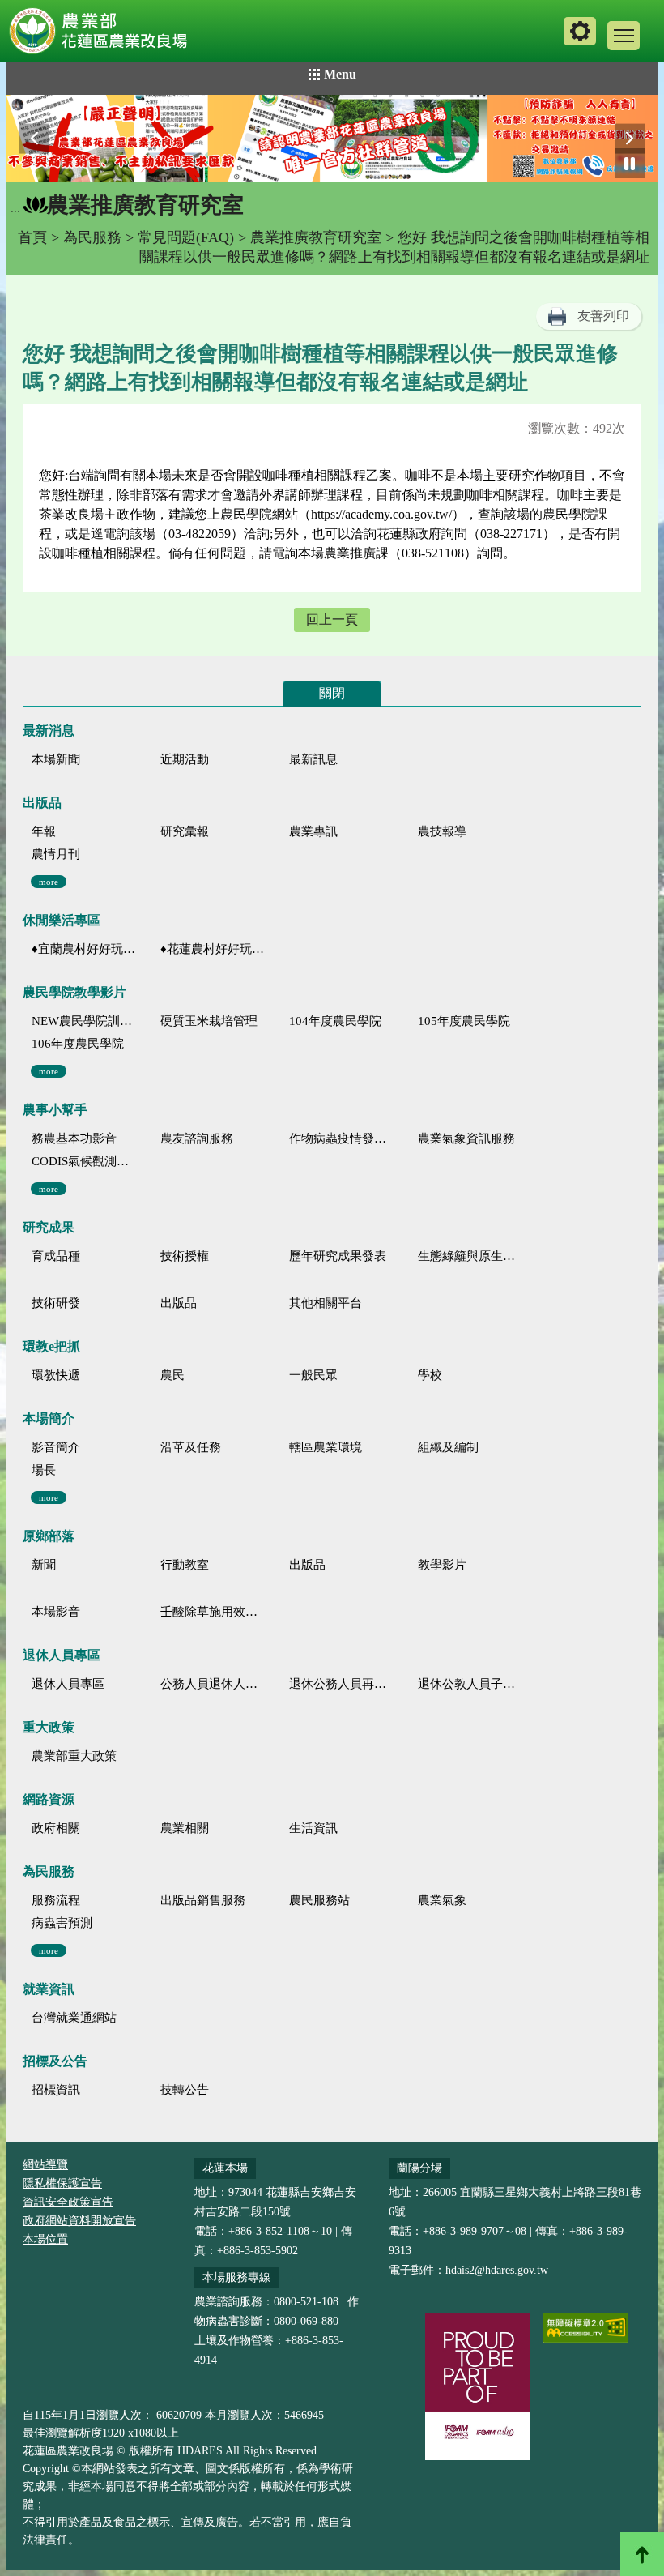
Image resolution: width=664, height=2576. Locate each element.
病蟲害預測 (62, 1923)
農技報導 (442, 831)
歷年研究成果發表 (338, 1256)
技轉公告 (185, 2090)
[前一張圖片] (34, 139)
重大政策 (49, 1727)
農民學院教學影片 (74, 992)
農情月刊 (56, 854)
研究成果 (49, 1227)
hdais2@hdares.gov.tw (497, 2270)
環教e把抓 (51, 1346)
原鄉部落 (49, 1536)
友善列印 (603, 316)
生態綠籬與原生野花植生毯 (470, 1256)
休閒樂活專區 (62, 920)
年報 (44, 831)
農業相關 (185, 1828)
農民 (172, 1375)
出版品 (42, 803)
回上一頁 (332, 619)
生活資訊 (313, 1828)
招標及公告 (55, 2061)
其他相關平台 (326, 1303)
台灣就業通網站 (74, 2018)
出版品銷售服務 (203, 1900)
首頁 (32, 237)
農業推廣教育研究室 (316, 237)
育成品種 (56, 1256)
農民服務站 (319, 1900)
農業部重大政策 (74, 1756)
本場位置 (45, 2239)
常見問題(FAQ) (186, 237)
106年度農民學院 (78, 1044)
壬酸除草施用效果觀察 (213, 1612)
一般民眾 (313, 1375)
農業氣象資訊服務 (466, 1138)
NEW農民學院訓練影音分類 (84, 1021)
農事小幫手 (55, 1110)
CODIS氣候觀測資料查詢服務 (84, 1161)
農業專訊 (313, 831)
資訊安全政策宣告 (68, 2202)
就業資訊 (49, 1989)
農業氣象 (442, 1900)
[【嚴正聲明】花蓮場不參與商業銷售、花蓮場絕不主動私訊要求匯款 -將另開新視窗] (332, 139)
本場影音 (56, 1612)
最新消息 (49, 731)
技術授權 (185, 1256)
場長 (44, 1470)
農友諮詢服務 (197, 1138)
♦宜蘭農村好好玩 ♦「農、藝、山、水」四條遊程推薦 (84, 949)
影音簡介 (56, 1447)
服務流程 (56, 1900)
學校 (430, 1375)
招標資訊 (56, 2090)
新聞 (44, 1565)
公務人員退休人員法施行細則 (213, 1684)
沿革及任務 (191, 1447)
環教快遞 (56, 1375)
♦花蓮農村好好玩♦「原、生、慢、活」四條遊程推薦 (213, 949)
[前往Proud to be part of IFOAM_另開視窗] (478, 2386)
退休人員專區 (62, 1655)
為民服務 (92, 237)
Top (642, 2554)
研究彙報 (185, 831)
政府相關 (56, 1828)
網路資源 (49, 1799)
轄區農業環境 (326, 1447)
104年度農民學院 (335, 1021)
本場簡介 (49, 1418)
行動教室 (185, 1565)
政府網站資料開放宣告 (79, 2221)
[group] (332, 139)
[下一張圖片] (630, 139)
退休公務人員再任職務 (341, 1684)
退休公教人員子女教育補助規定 (470, 1684)
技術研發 (56, 1303)
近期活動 (185, 759)
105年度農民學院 (464, 1021)
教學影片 (442, 1565)
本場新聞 (56, 759)
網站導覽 (45, 2165)
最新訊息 (313, 759)
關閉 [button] (332, 693)
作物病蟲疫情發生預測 (341, 1138)
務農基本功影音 (74, 1138)
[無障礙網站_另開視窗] (586, 2328)
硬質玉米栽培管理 (209, 1021)
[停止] (630, 163)
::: (15, 209)
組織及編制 (448, 1447)
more (49, 882)
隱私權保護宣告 (62, 2183)
